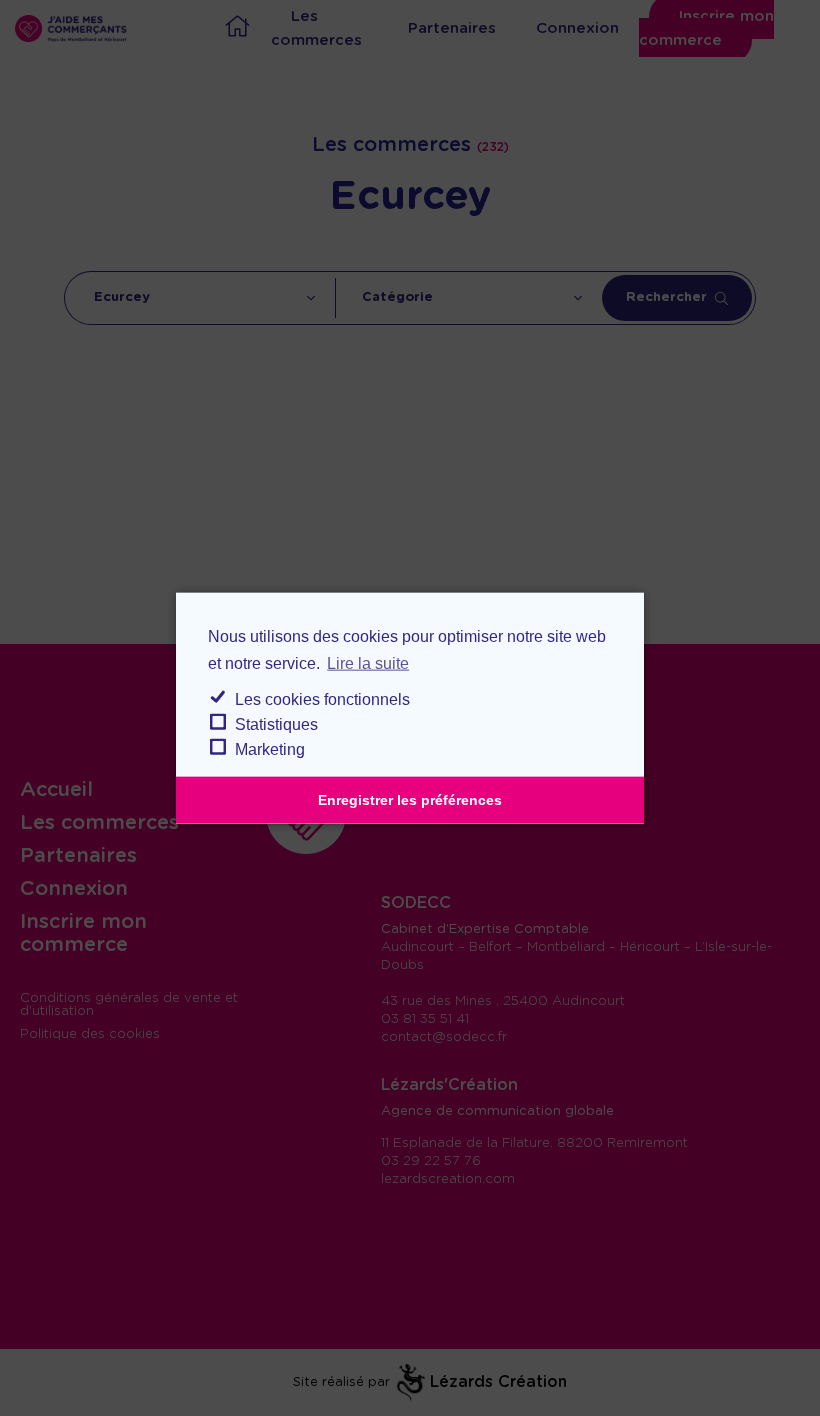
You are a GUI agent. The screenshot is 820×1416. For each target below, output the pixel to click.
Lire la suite (368, 663)
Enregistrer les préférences (410, 800)
